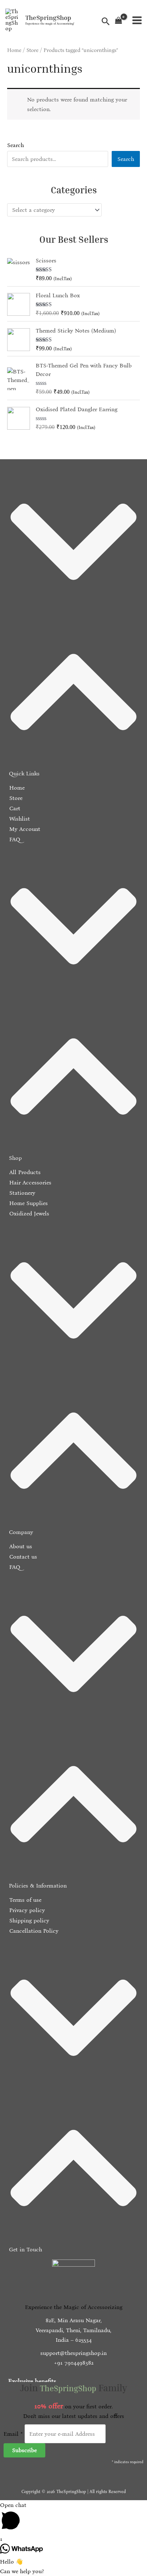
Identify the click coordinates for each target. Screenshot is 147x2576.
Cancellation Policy (33, 1931)
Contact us (22, 1557)
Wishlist (19, 819)
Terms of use (24, 1900)
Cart (14, 808)
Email (13, 2434)
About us (20, 1546)
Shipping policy (28, 1920)
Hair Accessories (29, 1182)
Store (32, 50)
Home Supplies (28, 1203)
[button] (73, 623)
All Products (24, 1172)
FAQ (14, 839)
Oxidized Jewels (28, 1213)
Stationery (21, 1193)
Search (16, 145)
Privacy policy (26, 1910)
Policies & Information (38, 1886)
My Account (24, 829)
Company (21, 1532)
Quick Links (24, 773)
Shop (15, 1158)
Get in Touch (26, 2249)
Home (14, 50)
